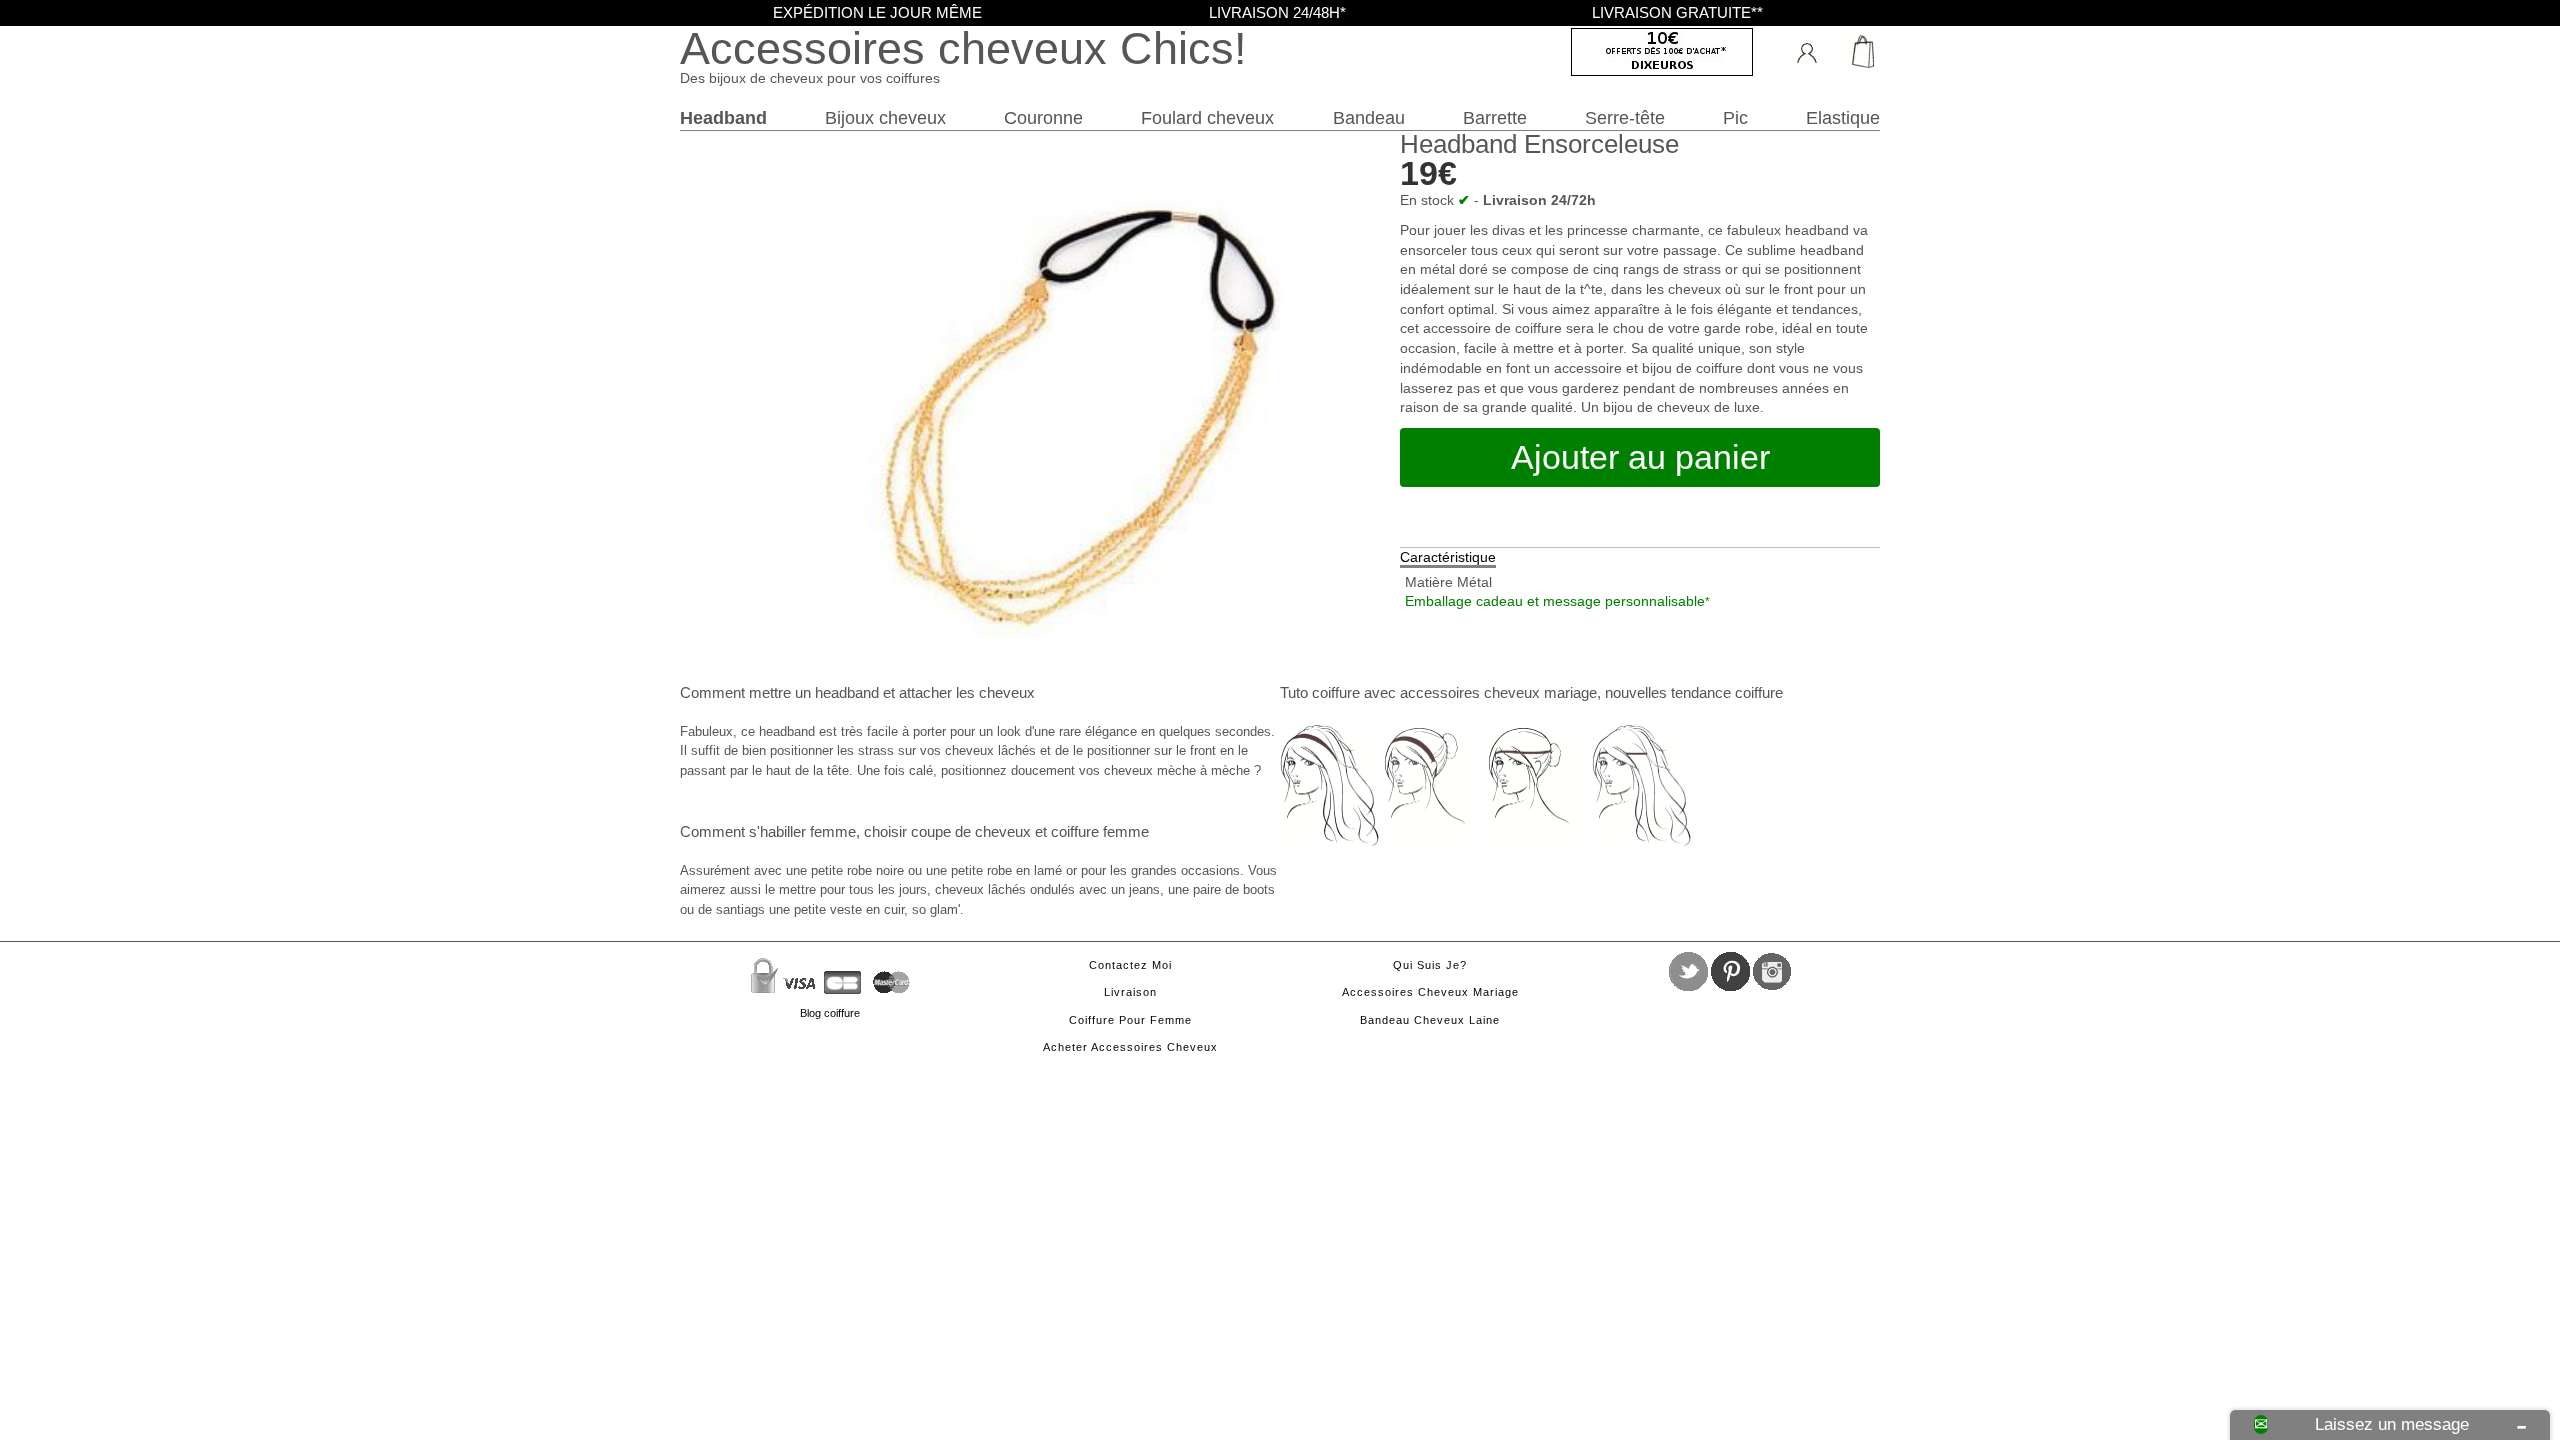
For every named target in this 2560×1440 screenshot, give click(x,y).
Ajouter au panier (1640, 457)
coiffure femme (1100, 831)
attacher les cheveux (967, 692)
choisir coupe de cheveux (947, 831)
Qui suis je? (1430, 965)
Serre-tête (1625, 117)
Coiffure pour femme (1130, 1020)
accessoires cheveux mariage (1498, 692)
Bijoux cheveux (885, 117)
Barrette (1495, 117)
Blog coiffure (830, 1013)
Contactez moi (1130, 965)
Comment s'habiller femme (768, 831)
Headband (723, 117)
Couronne (1043, 117)
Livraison (1130, 992)
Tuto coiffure (1320, 692)
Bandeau (1369, 117)
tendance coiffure (1727, 692)
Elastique (1843, 117)
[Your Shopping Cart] (1855, 49)
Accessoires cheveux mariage (1430, 992)
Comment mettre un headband (779, 692)
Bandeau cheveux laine (1430, 1020)
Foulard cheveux (1207, 117)
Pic (1735, 117)
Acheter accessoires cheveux (1130, 1047)
